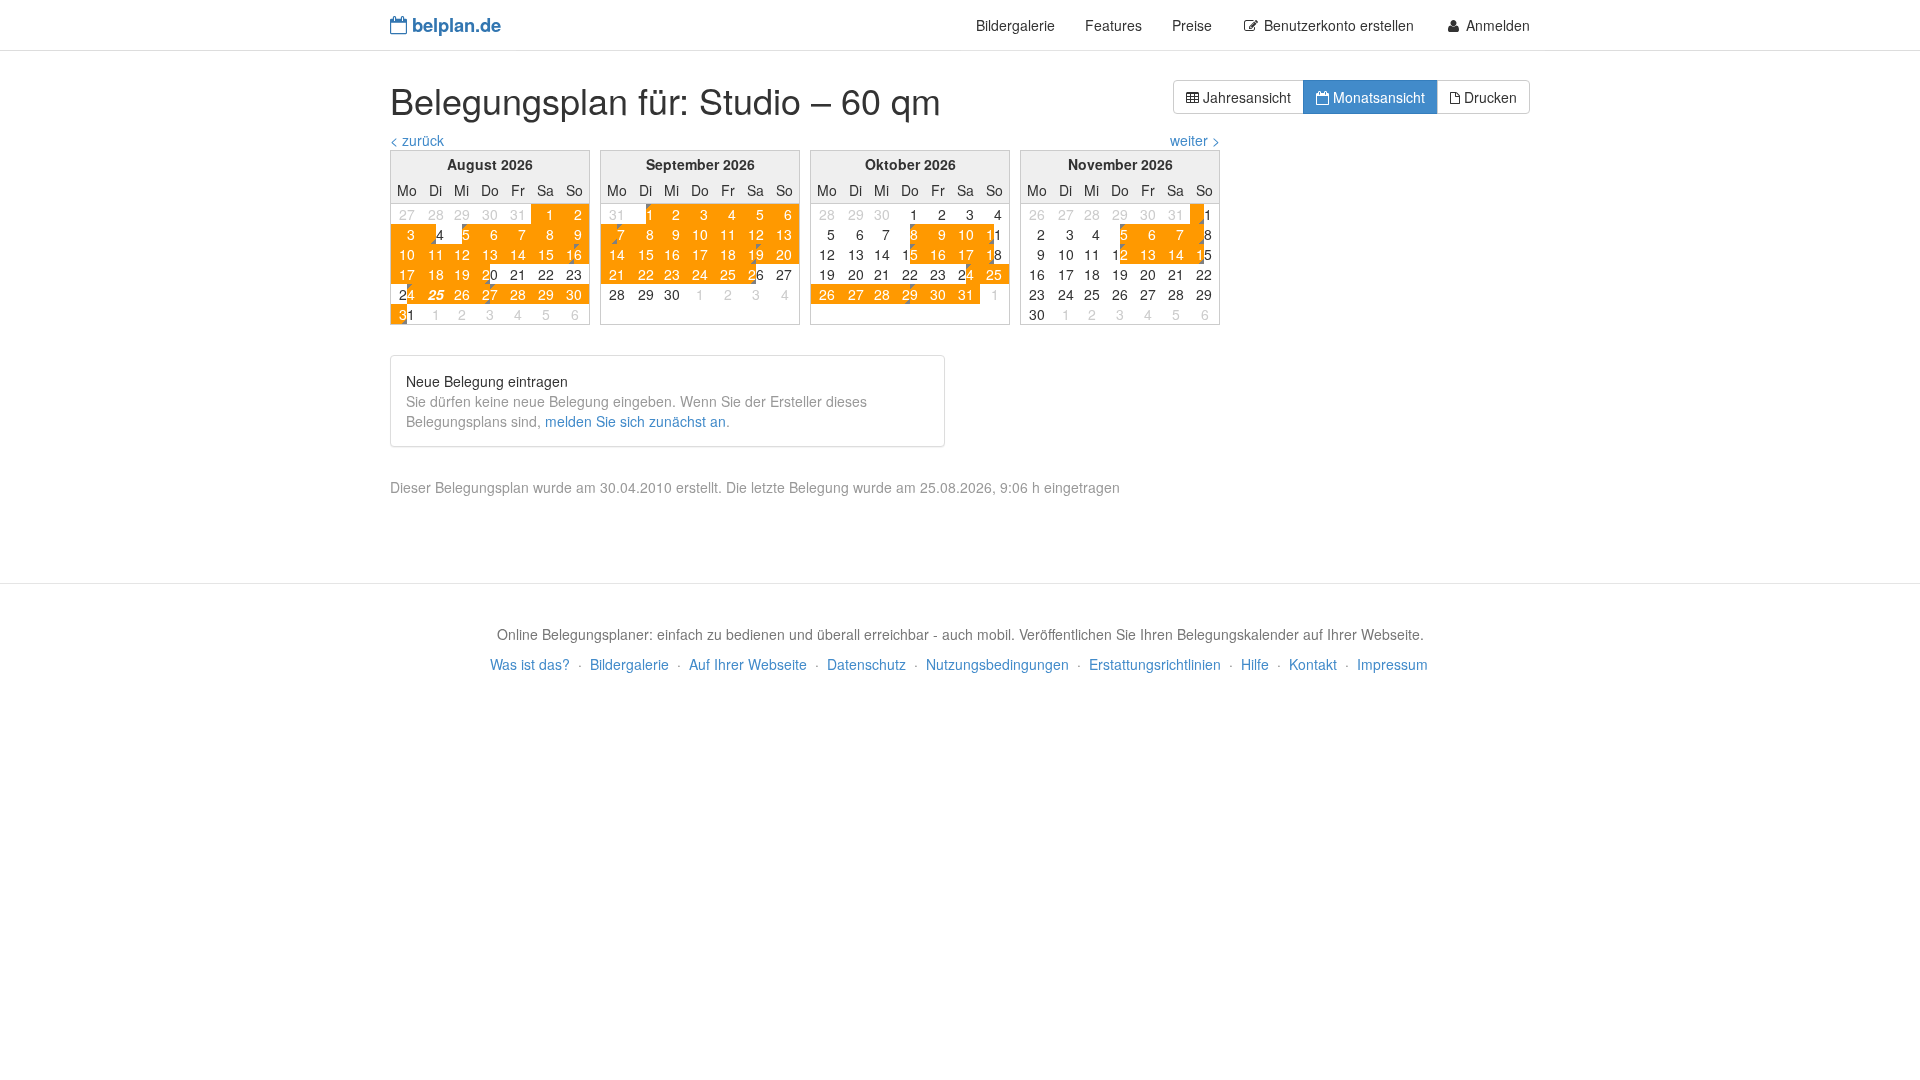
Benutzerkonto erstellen (1337, 25)
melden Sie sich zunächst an (635, 421)
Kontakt (1313, 664)
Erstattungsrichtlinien (1155, 664)
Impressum (1392, 664)
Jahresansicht (1245, 97)
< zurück (417, 140)
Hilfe (1255, 664)
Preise (1192, 25)
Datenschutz (866, 664)
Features (1113, 25)
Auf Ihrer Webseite (748, 664)
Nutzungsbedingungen (997, 664)
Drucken (1488, 97)
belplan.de (454, 24)
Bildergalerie (1015, 25)
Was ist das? (530, 664)
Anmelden (1496, 25)
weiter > (1195, 140)
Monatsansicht (1377, 97)
